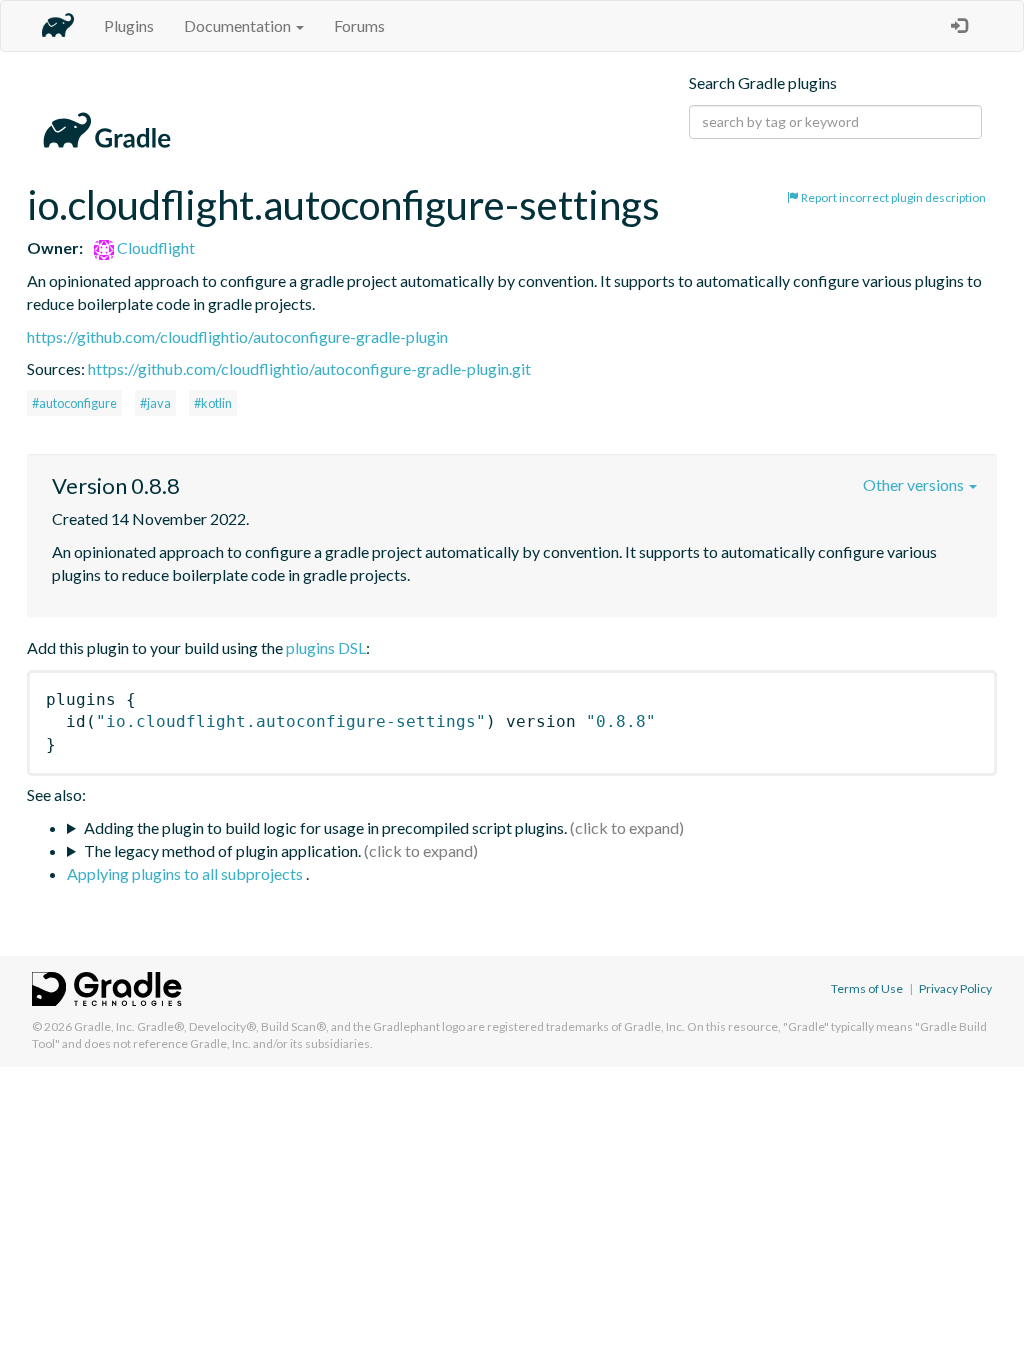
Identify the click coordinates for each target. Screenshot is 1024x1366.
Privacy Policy (955, 988)
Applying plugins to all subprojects (186, 873)
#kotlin (213, 403)
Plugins (129, 25)
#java (155, 403)
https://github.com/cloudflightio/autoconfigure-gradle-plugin (237, 336)
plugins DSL (326, 647)
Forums (359, 25)
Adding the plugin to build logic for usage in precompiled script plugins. (325, 827)
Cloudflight (154, 247)
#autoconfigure (74, 403)
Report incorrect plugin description (892, 197)
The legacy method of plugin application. (222, 850)
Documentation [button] (239, 25)
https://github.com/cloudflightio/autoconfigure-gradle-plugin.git (309, 368)
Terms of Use (867, 988)
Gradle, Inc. (104, 1026)
